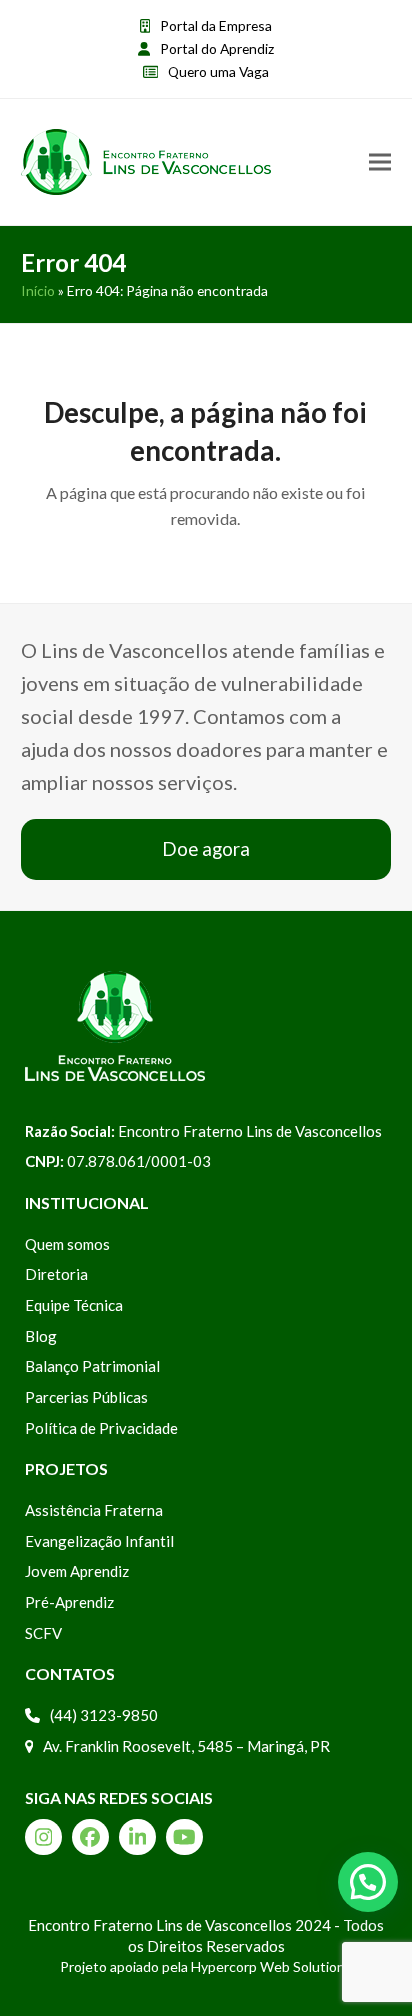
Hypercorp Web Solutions (271, 1966)
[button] (380, 162)
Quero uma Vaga (218, 71)
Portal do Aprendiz (217, 48)
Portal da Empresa (216, 25)
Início (38, 290)
